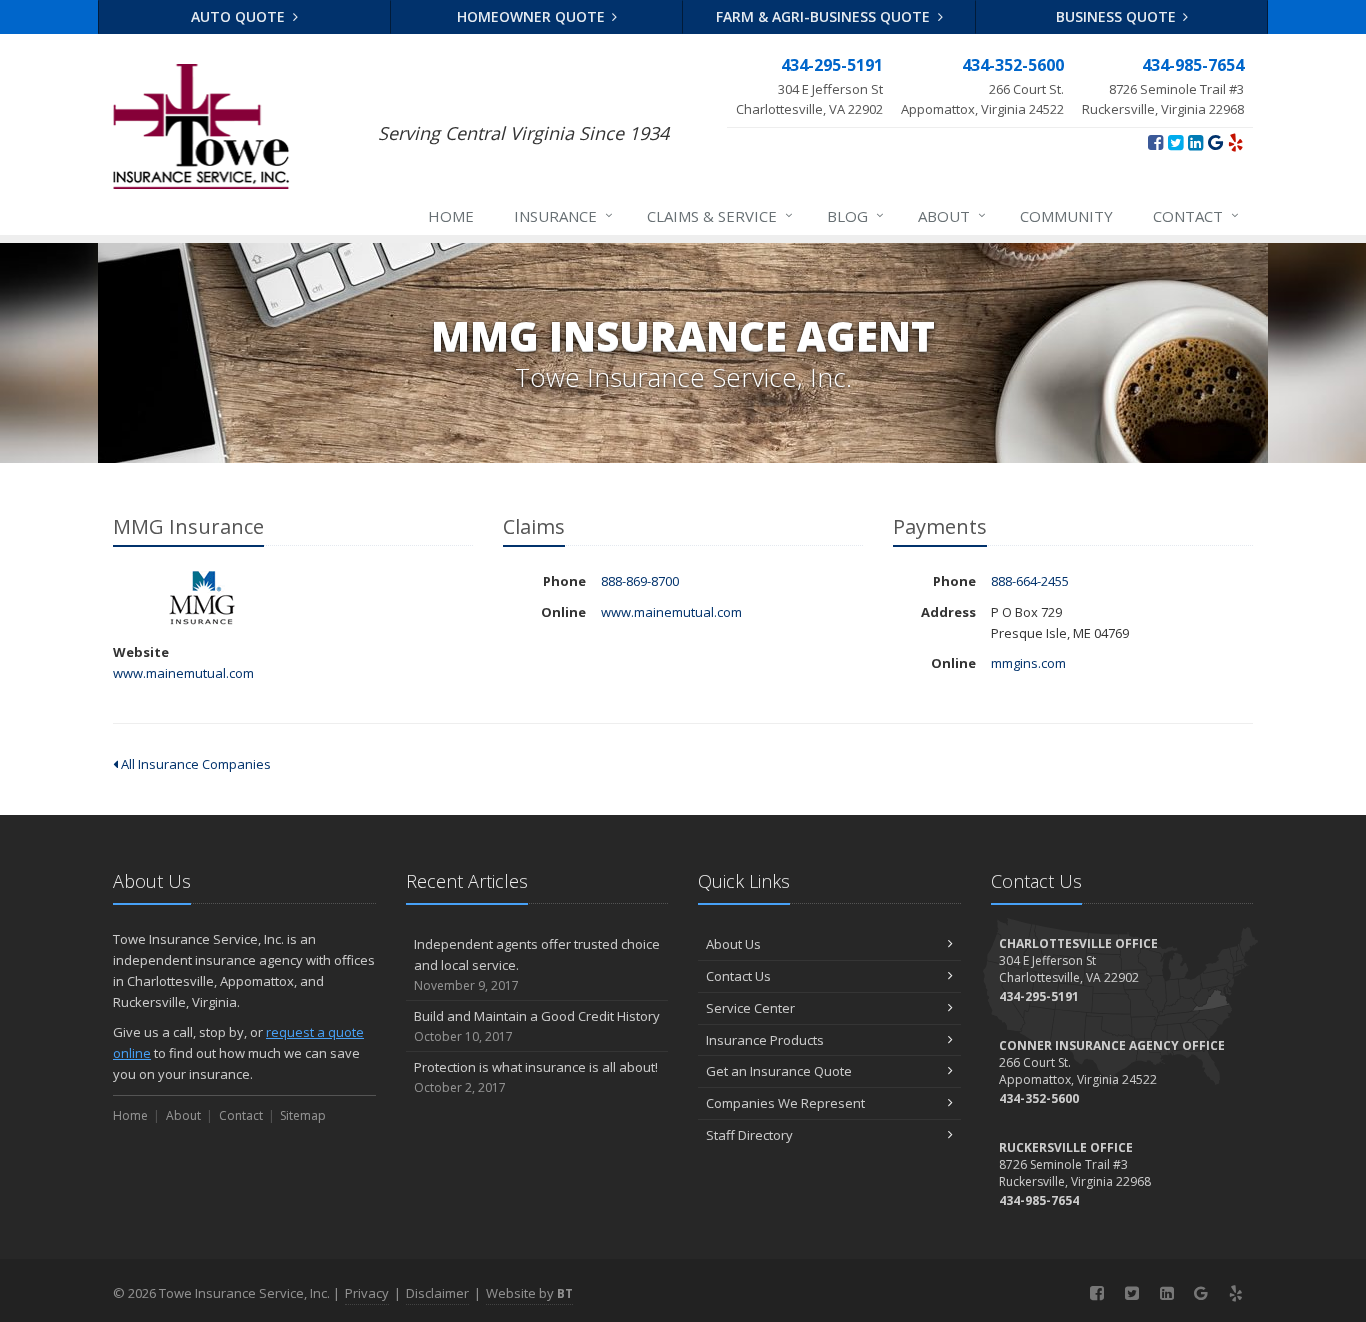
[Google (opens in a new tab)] (1215, 142)
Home (451, 216)
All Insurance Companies (194, 764)
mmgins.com (1028, 663)
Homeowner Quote (533, 16)
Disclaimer (437, 1293)
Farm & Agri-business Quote (825, 16)
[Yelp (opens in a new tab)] (1235, 142)
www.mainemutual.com (183, 673)
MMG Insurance (202, 598)
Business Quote (1118, 16)
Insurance (563, 215)
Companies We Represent (785, 1103)
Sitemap (303, 1115)
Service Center (750, 1008)
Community (1066, 216)
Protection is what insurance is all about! (536, 1077)
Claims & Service (720, 215)
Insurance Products (765, 1040)
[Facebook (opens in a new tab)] (1155, 142)
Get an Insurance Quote (779, 1071)
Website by (529, 1293)
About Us (733, 944)
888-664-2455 (1030, 581)
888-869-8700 (640, 581)
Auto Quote (240, 16)
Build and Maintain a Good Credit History (537, 1026)
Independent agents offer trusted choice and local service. (537, 964)
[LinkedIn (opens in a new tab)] (1195, 142)
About (952, 215)
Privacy (367, 1293)
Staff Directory (749, 1135)
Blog (855, 215)
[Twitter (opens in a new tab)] (1175, 142)
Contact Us (738, 976)
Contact (1196, 215)
